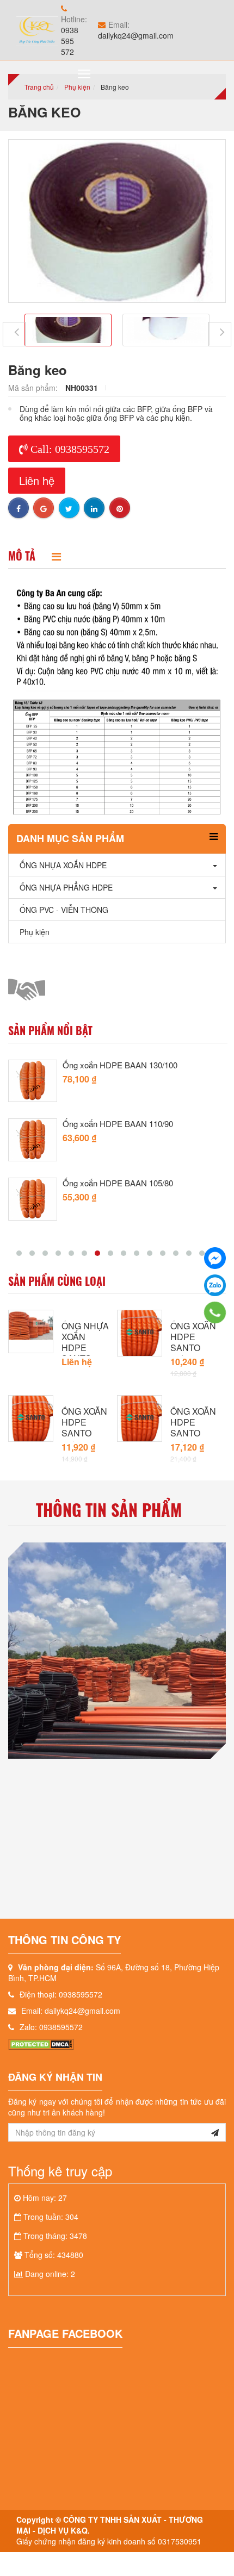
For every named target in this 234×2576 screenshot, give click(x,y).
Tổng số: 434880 (54, 2255)
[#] (31, 1324)
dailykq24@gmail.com (136, 35)
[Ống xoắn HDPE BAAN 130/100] (33, 1081)
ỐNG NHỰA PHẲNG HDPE (66, 887)
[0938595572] (215, 1312)
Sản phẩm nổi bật (50, 1030)
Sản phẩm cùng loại (57, 1281)
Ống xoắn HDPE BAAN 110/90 (118, 1124)
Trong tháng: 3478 (55, 2236)
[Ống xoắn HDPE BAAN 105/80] (33, 1199)
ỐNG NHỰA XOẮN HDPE (63, 865)
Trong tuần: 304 (51, 2217)
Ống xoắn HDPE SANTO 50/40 (193, 1428)
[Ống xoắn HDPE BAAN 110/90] (33, 1140)
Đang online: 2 (50, 2274)
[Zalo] (215, 1285)
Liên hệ (37, 480)
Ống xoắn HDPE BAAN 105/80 (118, 1183)
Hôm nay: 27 (45, 2198)
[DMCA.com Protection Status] (41, 2043)
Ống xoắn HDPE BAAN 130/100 (120, 1065)
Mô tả (22, 556)
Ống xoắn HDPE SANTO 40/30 (84, 1428)
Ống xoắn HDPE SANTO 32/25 (193, 1342)
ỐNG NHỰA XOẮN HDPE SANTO (85, 1342)
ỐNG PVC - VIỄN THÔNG (64, 910)
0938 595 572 (70, 41)
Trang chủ (39, 87)
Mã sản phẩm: (34, 388)
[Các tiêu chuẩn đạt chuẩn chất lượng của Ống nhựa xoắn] (117, 1651)
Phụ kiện (77, 87)
